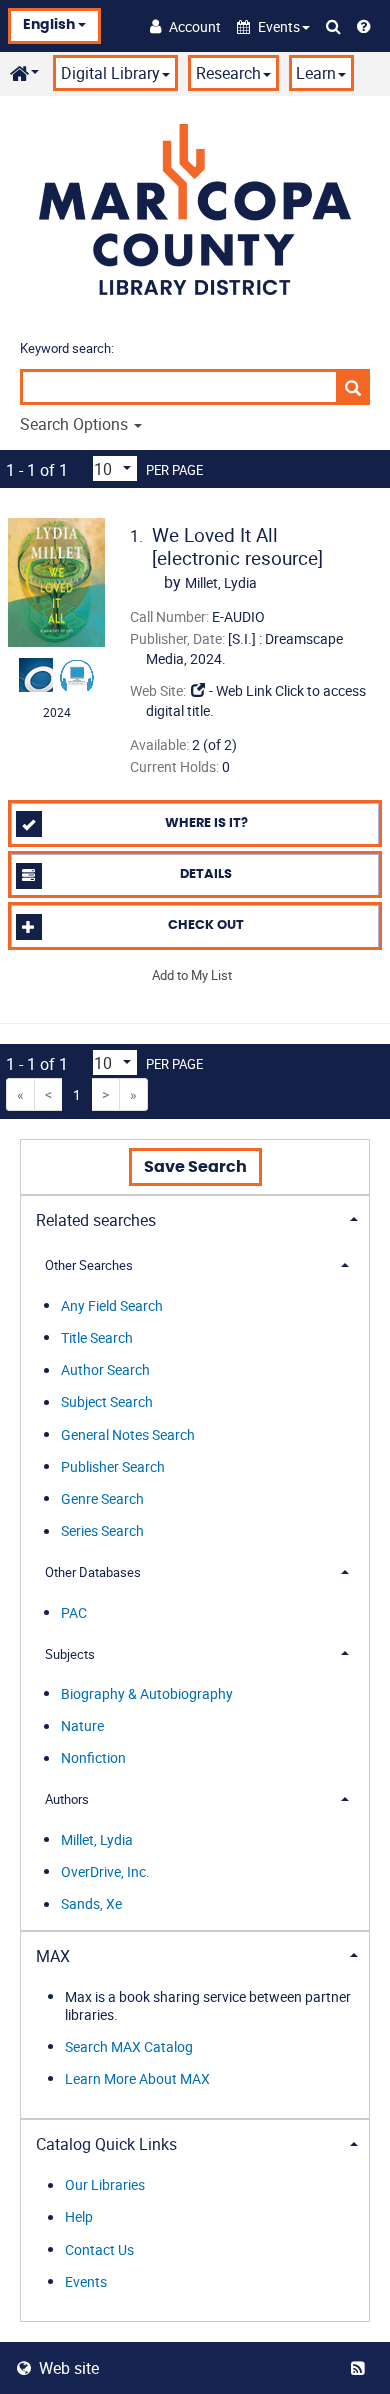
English (50, 25)
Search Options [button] (76, 424)
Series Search (102, 1531)
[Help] (364, 26)
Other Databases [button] (93, 1572)
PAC (74, 1612)
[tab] (195, 1218)
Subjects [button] (70, 1654)
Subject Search (107, 1402)
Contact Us (99, 2249)
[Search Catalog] (333, 26)
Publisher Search (113, 1466)
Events (86, 2281)
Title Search (97, 1337)
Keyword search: (68, 348)
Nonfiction (93, 1758)
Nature (82, 1726)
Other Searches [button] (89, 1265)
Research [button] (228, 73)
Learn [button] (316, 73)
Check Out (206, 925)
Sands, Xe (91, 1904)
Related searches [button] (96, 1220)
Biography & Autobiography (147, 1693)
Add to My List (192, 975)
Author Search (105, 1370)
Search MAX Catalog (129, 2046)
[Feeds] (362, 2368)
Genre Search (102, 1498)
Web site (69, 2368)
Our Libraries (105, 2185)
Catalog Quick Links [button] (106, 2144)
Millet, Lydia (97, 1839)
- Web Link (239, 690)
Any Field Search (112, 1305)
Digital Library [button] (110, 73)
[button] (273, 26)
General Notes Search (128, 1434)
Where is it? (206, 823)
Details (206, 874)
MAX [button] (53, 1956)
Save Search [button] (195, 1167)
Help (79, 2217)
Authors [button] (67, 1799)
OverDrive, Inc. (105, 1871)
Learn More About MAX (137, 2078)
